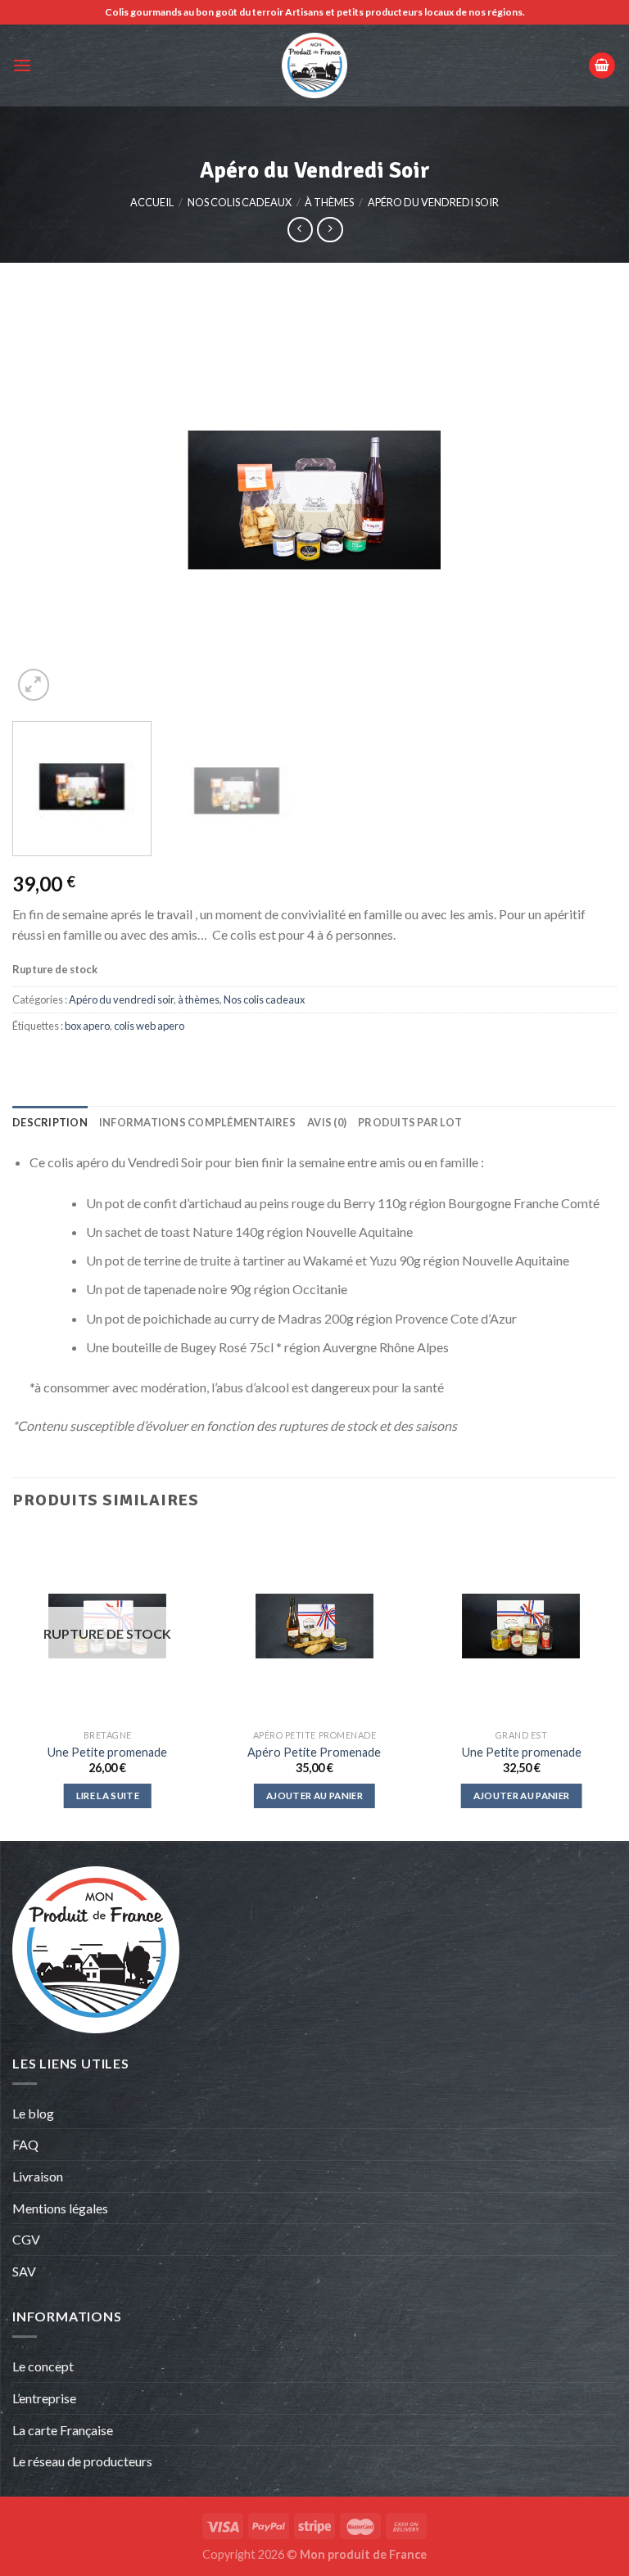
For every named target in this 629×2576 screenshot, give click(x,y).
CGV (26, 2239)
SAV (24, 2271)
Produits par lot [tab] (410, 1122)
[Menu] (22, 65)
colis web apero (149, 1026)
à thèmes (329, 202)
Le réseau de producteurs (82, 2461)
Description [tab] (50, 1122)
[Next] (584, 500)
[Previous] (45, 500)
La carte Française (64, 2430)
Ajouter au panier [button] (314, 1796)
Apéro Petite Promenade (314, 1752)
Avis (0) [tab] (327, 1122)
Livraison (38, 2176)
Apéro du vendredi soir (433, 202)
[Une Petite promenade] (521, 1626)
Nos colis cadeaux (240, 202)
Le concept (43, 2366)
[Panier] (602, 66)
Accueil (152, 202)
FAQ (25, 2144)
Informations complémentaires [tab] (197, 1122)
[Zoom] (34, 685)
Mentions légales (60, 2208)
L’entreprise (44, 2398)
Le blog (33, 2113)
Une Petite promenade (107, 1752)
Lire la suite (108, 1796)
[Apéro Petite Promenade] (314, 1626)
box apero (87, 1026)
